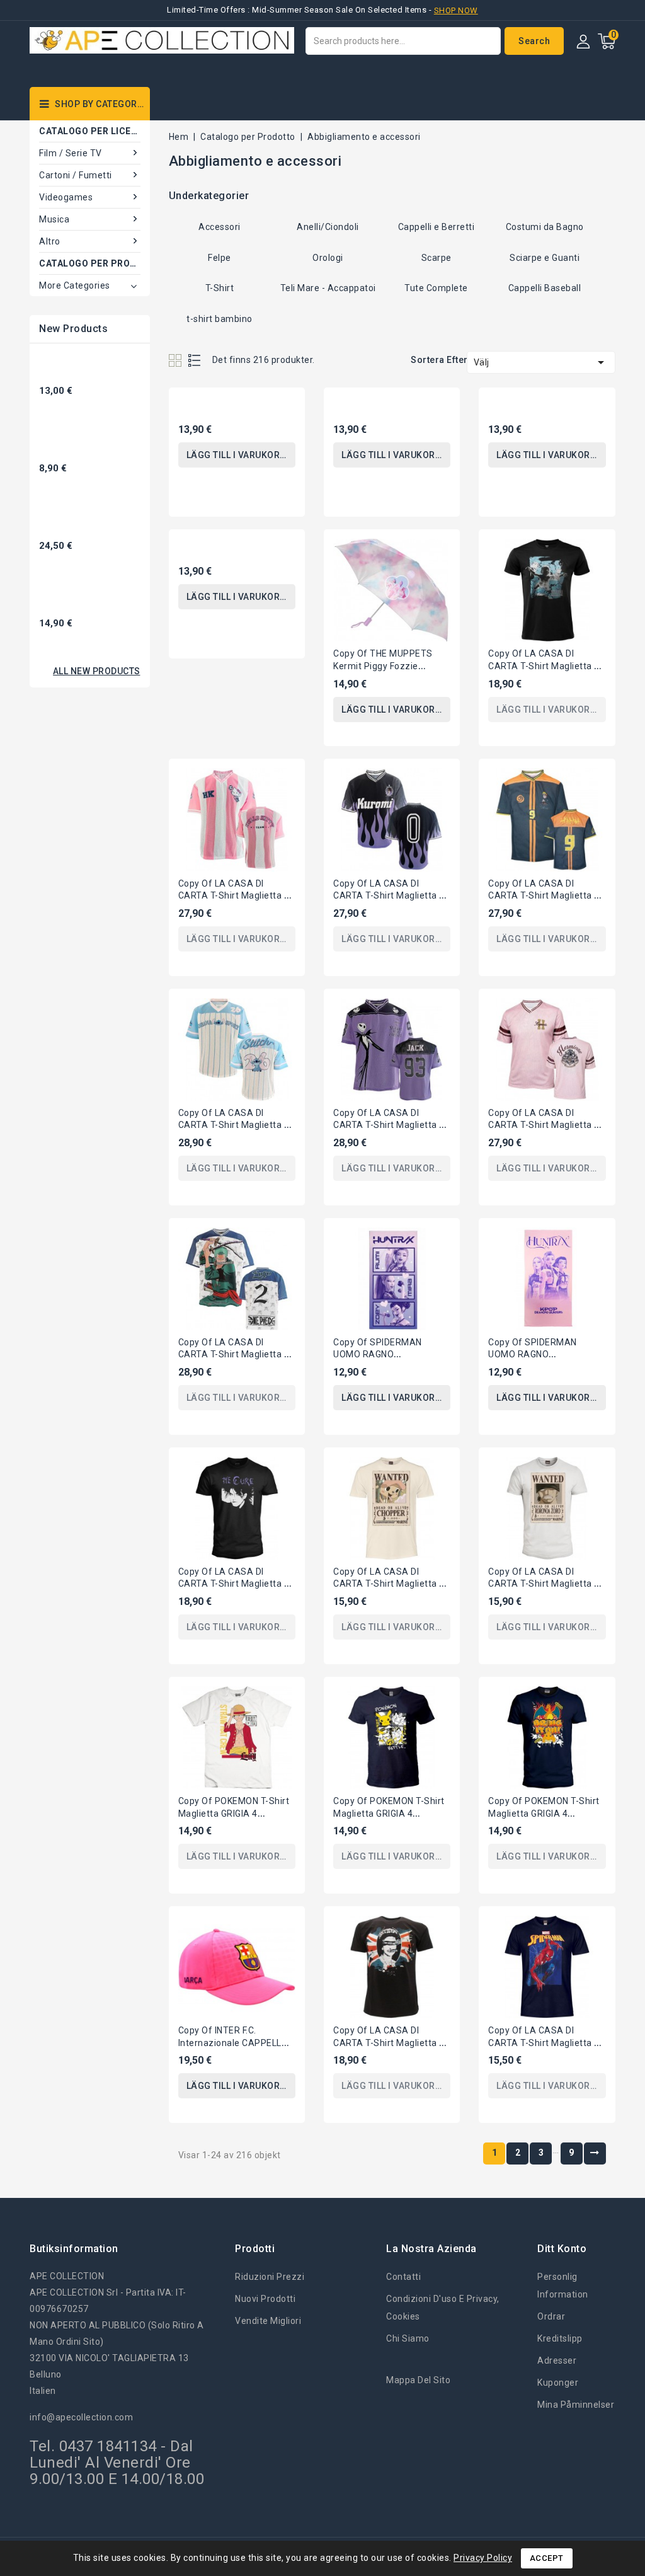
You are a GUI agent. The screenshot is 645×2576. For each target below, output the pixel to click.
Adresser (557, 2360)
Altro (50, 241)
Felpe (220, 258)
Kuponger (558, 2383)
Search (534, 41)
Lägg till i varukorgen (241, 455)
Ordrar (551, 2316)
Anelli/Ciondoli (328, 227)
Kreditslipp (560, 2338)
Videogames (66, 197)
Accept (547, 2558)
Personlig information (563, 2286)
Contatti (403, 2277)
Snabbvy (283, 408)
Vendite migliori (268, 2321)
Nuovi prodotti (265, 2299)
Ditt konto (562, 2249)
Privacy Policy (483, 2558)
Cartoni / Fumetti (76, 175)
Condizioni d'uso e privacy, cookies (443, 2308)
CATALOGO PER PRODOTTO (90, 263)
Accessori (220, 227)
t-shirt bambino (220, 319)
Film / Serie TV (71, 153)
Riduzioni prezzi (270, 2277)
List (195, 360)
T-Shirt (220, 288)
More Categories (75, 285)
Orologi (328, 258)
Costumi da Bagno (545, 227)
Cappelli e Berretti (437, 227)
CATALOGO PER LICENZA (90, 131)
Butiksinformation (74, 2249)
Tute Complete (436, 288)
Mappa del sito (418, 2380)
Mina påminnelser (576, 2405)
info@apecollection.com (81, 2417)
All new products (97, 671)
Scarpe (437, 258)
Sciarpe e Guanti (545, 258)
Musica (54, 219)
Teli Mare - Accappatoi (328, 288)
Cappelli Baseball (545, 288)
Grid (177, 360)
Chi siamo (408, 2338)
